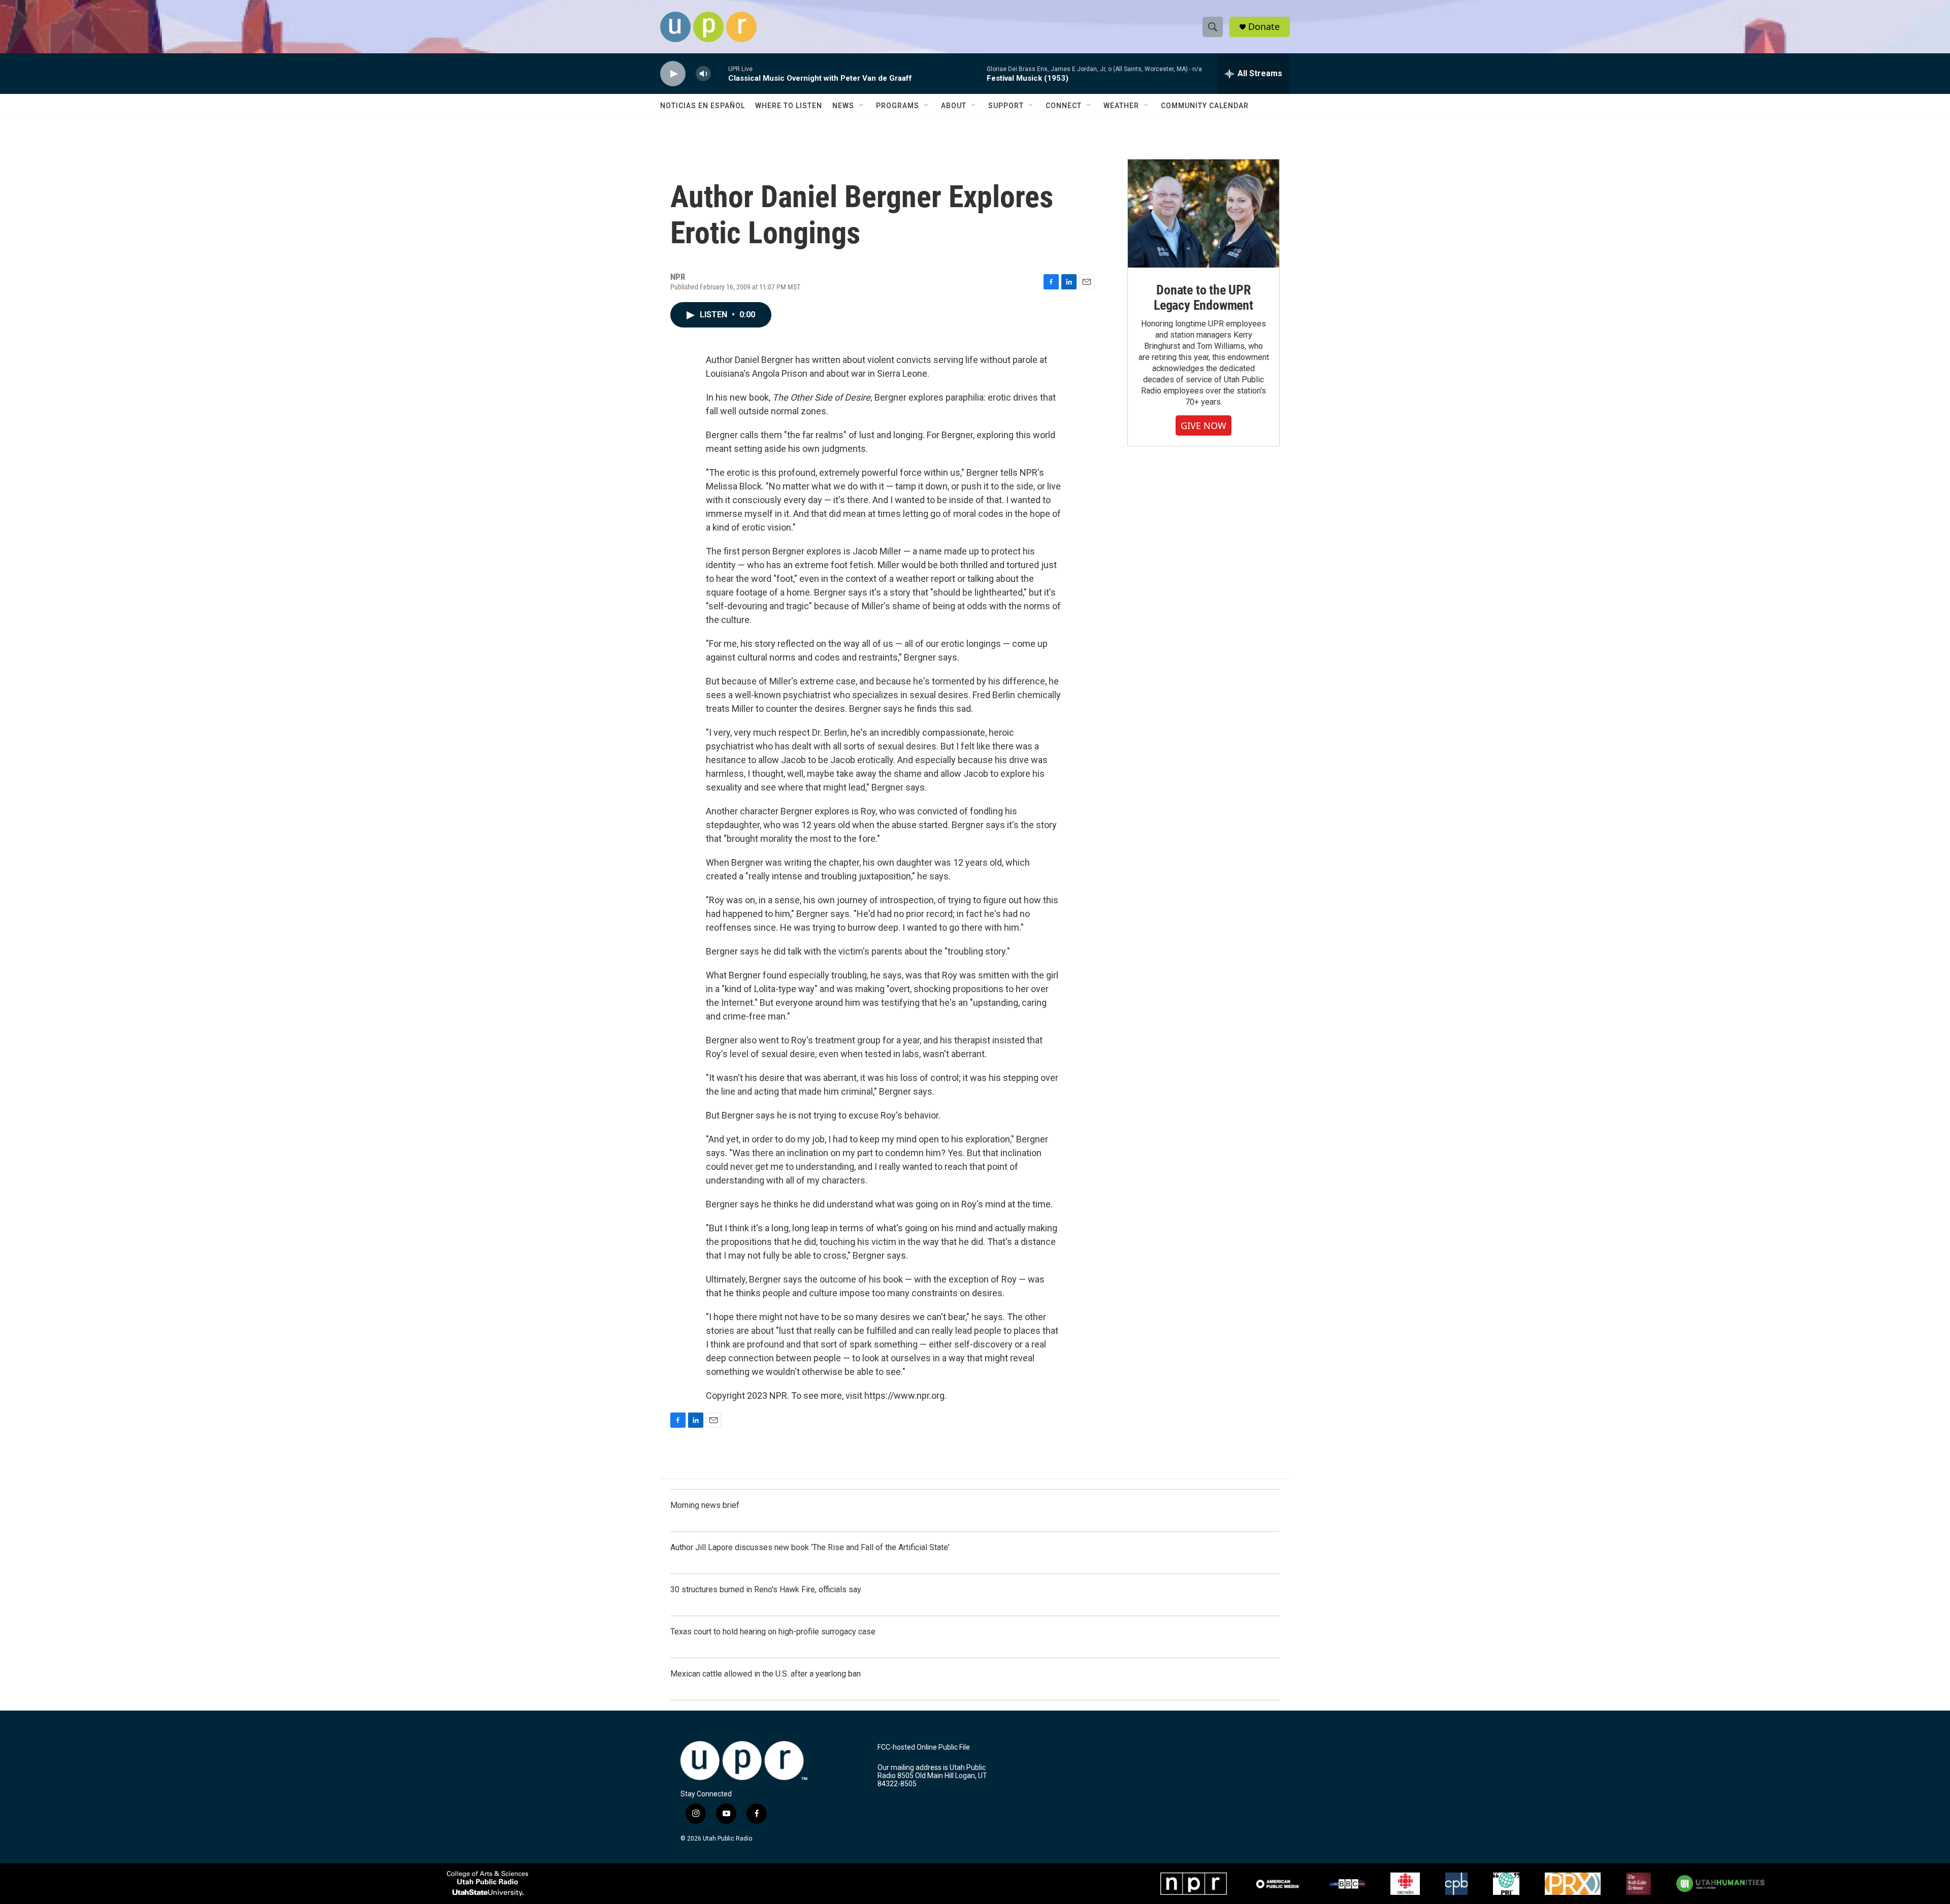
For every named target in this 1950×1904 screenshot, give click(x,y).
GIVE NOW (1204, 425)
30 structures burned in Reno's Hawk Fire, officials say (766, 1589)
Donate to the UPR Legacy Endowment (1204, 298)
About (954, 106)
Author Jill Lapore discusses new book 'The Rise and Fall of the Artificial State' (810, 1547)
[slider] (720, 73)
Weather (1121, 106)
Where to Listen (789, 106)
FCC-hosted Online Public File (924, 1747)
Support (1006, 106)
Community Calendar (1205, 106)
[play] (673, 74)
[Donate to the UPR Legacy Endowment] (1204, 214)
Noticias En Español (703, 106)
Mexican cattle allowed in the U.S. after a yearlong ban (766, 1674)
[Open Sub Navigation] (862, 106)
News (843, 106)
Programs (898, 106)
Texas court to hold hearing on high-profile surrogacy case (773, 1632)
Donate (1264, 27)
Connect (1064, 106)
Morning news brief (705, 1505)
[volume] (703, 74)
